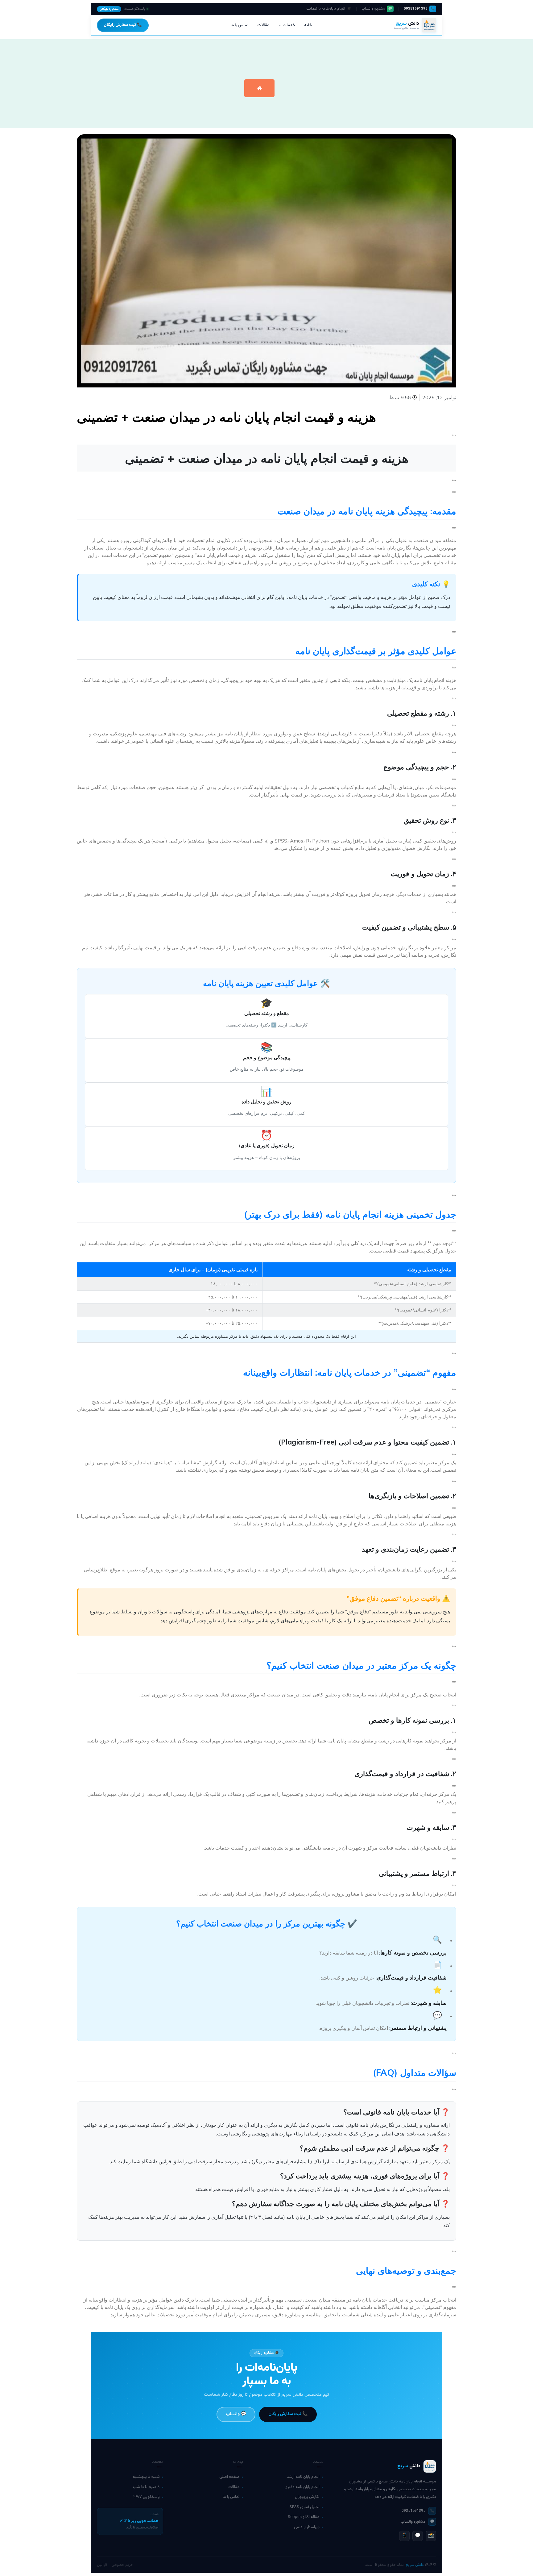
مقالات (263, 25)
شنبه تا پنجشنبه (146, 2477)
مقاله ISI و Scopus (304, 2517)
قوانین (102, 2565)
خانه (308, 25)
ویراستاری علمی (307, 2527)
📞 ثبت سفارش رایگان (123, 25)
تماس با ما (240, 25)
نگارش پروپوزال (307, 2497)
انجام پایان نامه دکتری (302, 2487)
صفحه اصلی (229, 2477)
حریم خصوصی (122, 2565)
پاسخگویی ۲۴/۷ (147, 2497)
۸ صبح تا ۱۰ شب (146, 2487)
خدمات (289, 25)
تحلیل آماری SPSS (305, 2507)
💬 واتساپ (236, 2414)
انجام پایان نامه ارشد (303, 2477)
